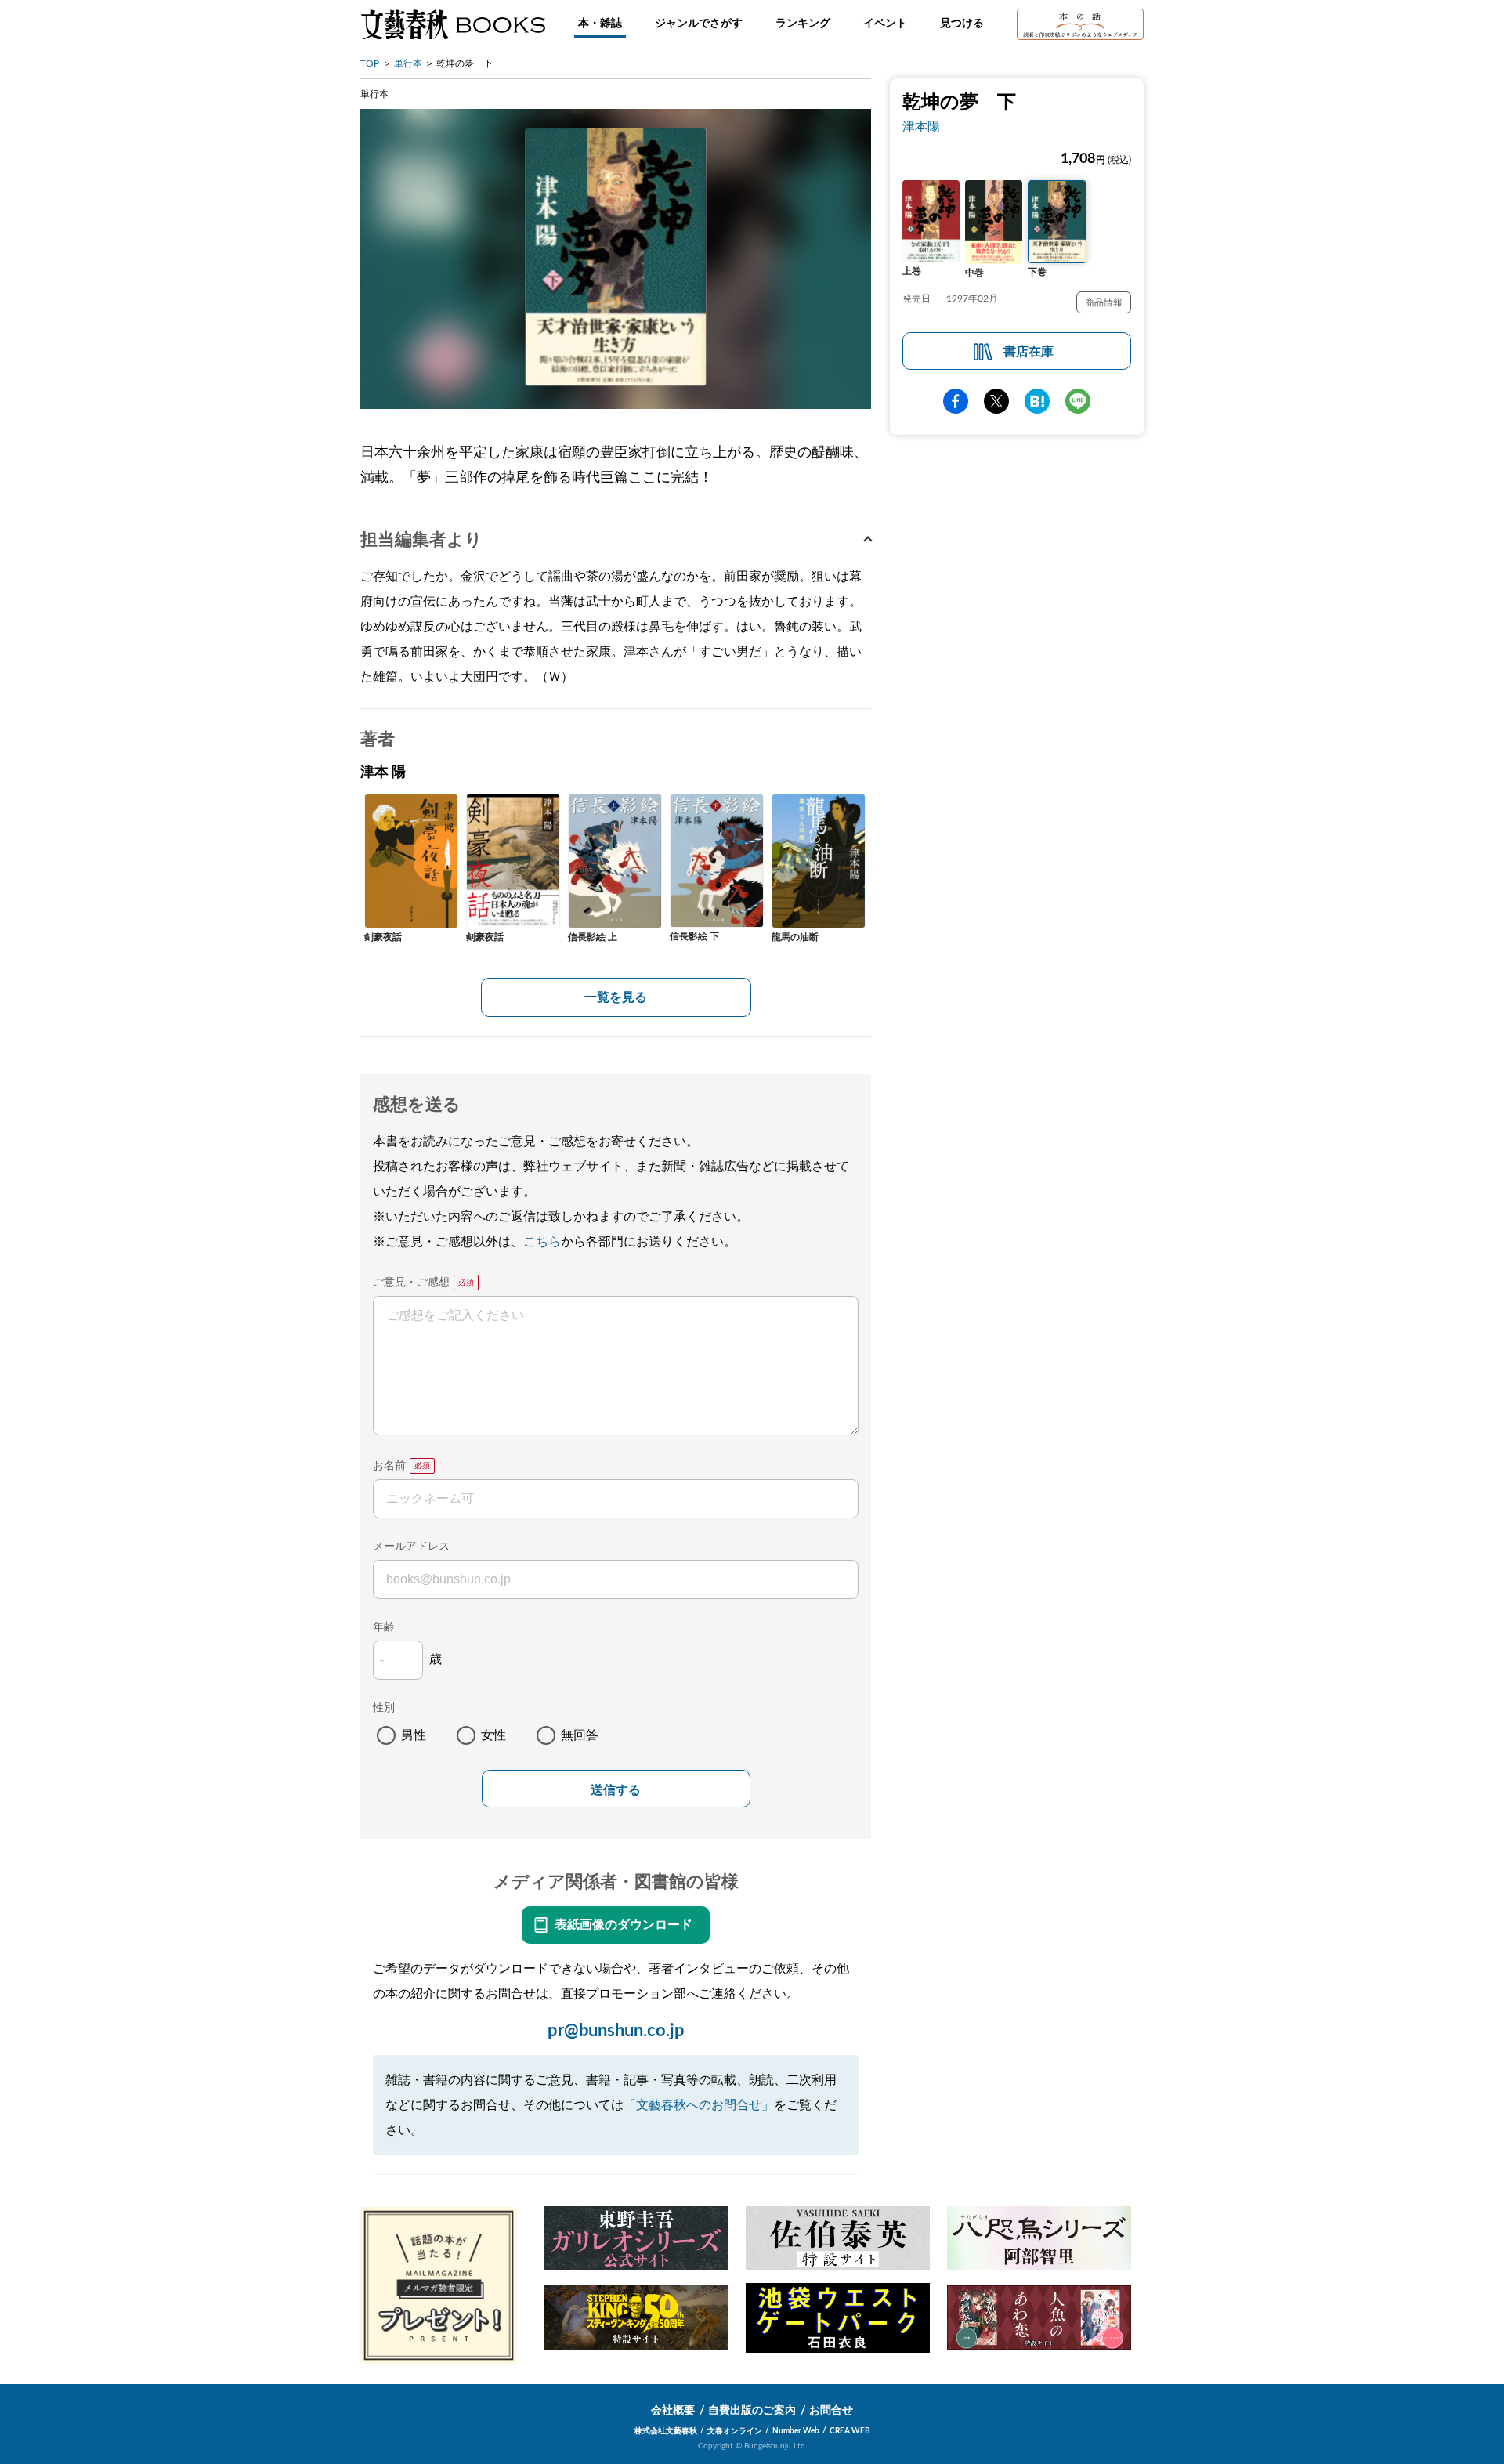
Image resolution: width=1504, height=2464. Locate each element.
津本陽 (921, 127)
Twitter (996, 401)
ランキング (803, 24)
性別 (384, 1708)
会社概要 (673, 2411)
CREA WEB (850, 2431)
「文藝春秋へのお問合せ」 (699, 2105)
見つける (962, 24)
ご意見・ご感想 (411, 1283)
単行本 (408, 63)
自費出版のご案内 (752, 2411)
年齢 (384, 1627)
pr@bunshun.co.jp (616, 2031)
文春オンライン (735, 2431)
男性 (414, 1735)
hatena (1037, 401)
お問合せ (831, 2411)
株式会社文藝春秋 (666, 2431)
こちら (542, 1242)
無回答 (580, 1735)
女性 (493, 1735)
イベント (885, 24)
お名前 (389, 1466)
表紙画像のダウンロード (624, 1925)
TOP (370, 63)
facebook (956, 401)
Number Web (796, 2431)
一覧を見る (616, 997)
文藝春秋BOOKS (453, 24)
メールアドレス (411, 1547)
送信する (616, 1790)
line (1078, 401)
